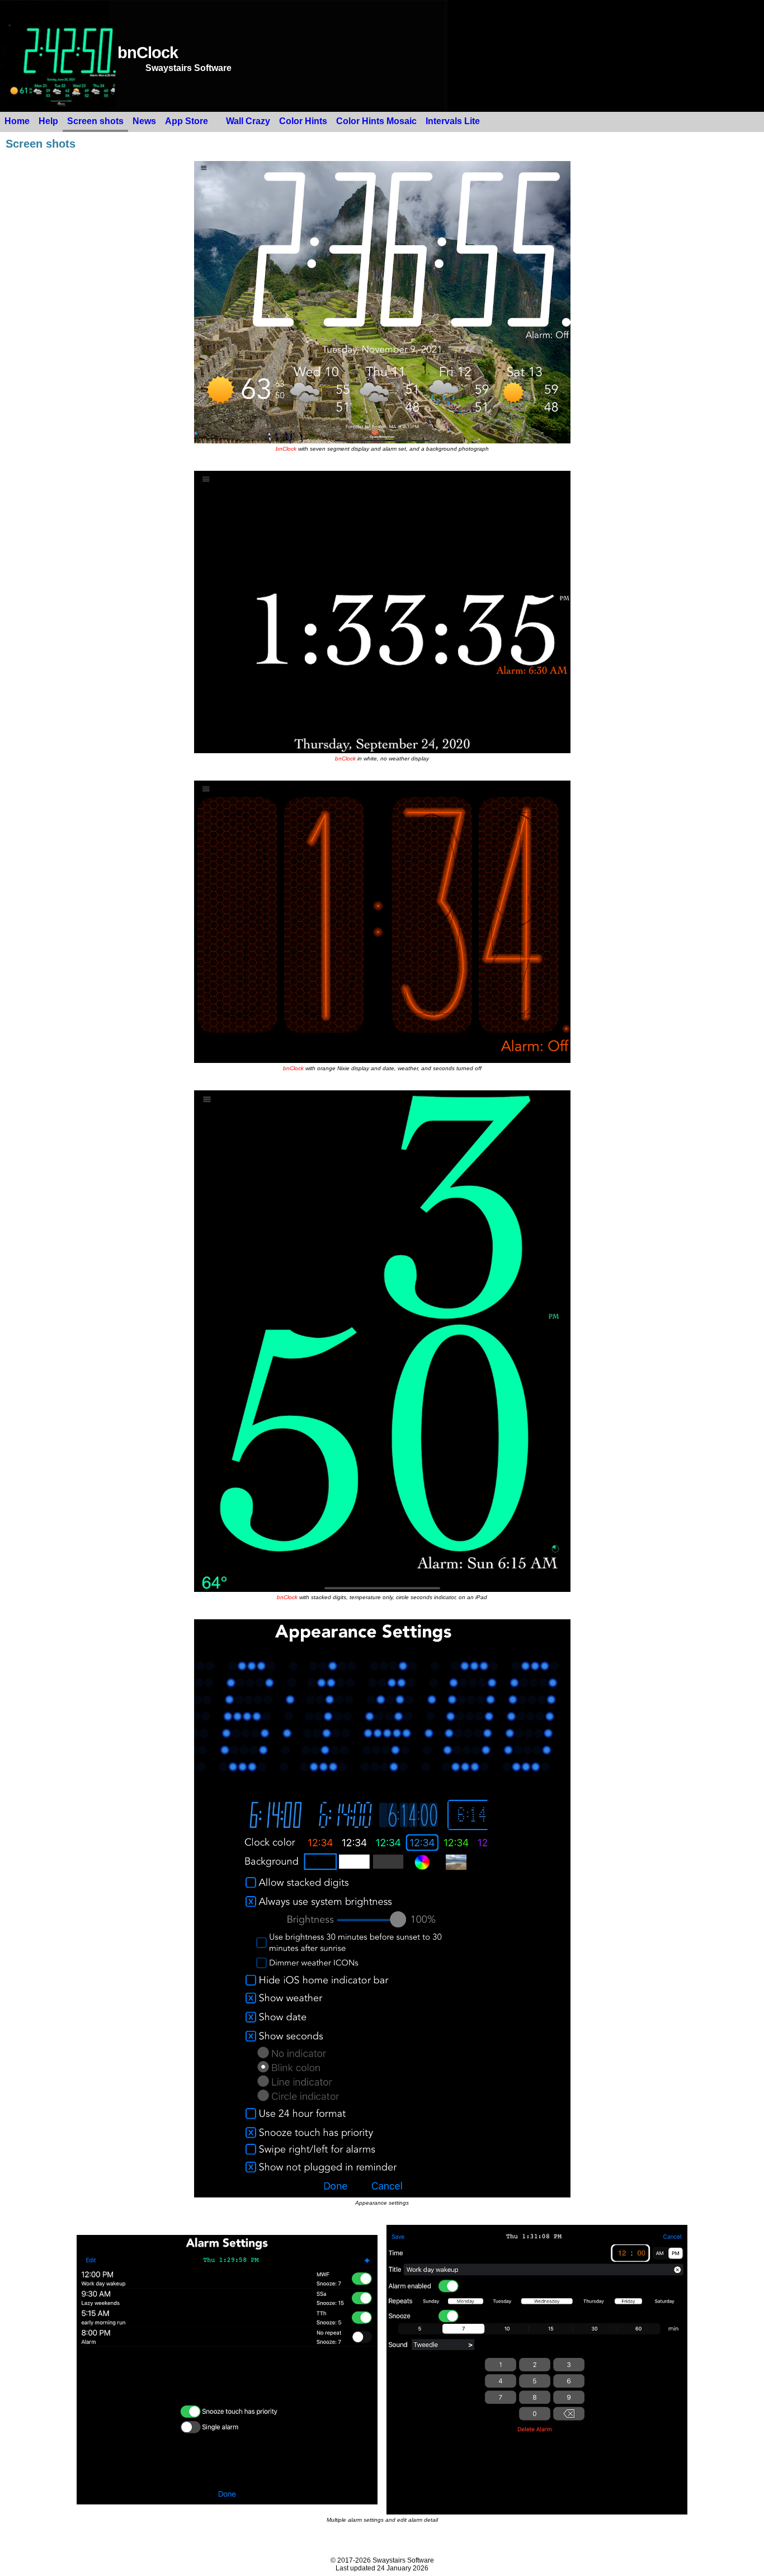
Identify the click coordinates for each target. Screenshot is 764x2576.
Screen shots (95, 121)
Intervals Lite (453, 121)
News (144, 121)
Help (48, 121)
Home (17, 121)
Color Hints (303, 121)
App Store (187, 121)
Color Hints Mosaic (376, 121)
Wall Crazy (248, 121)
